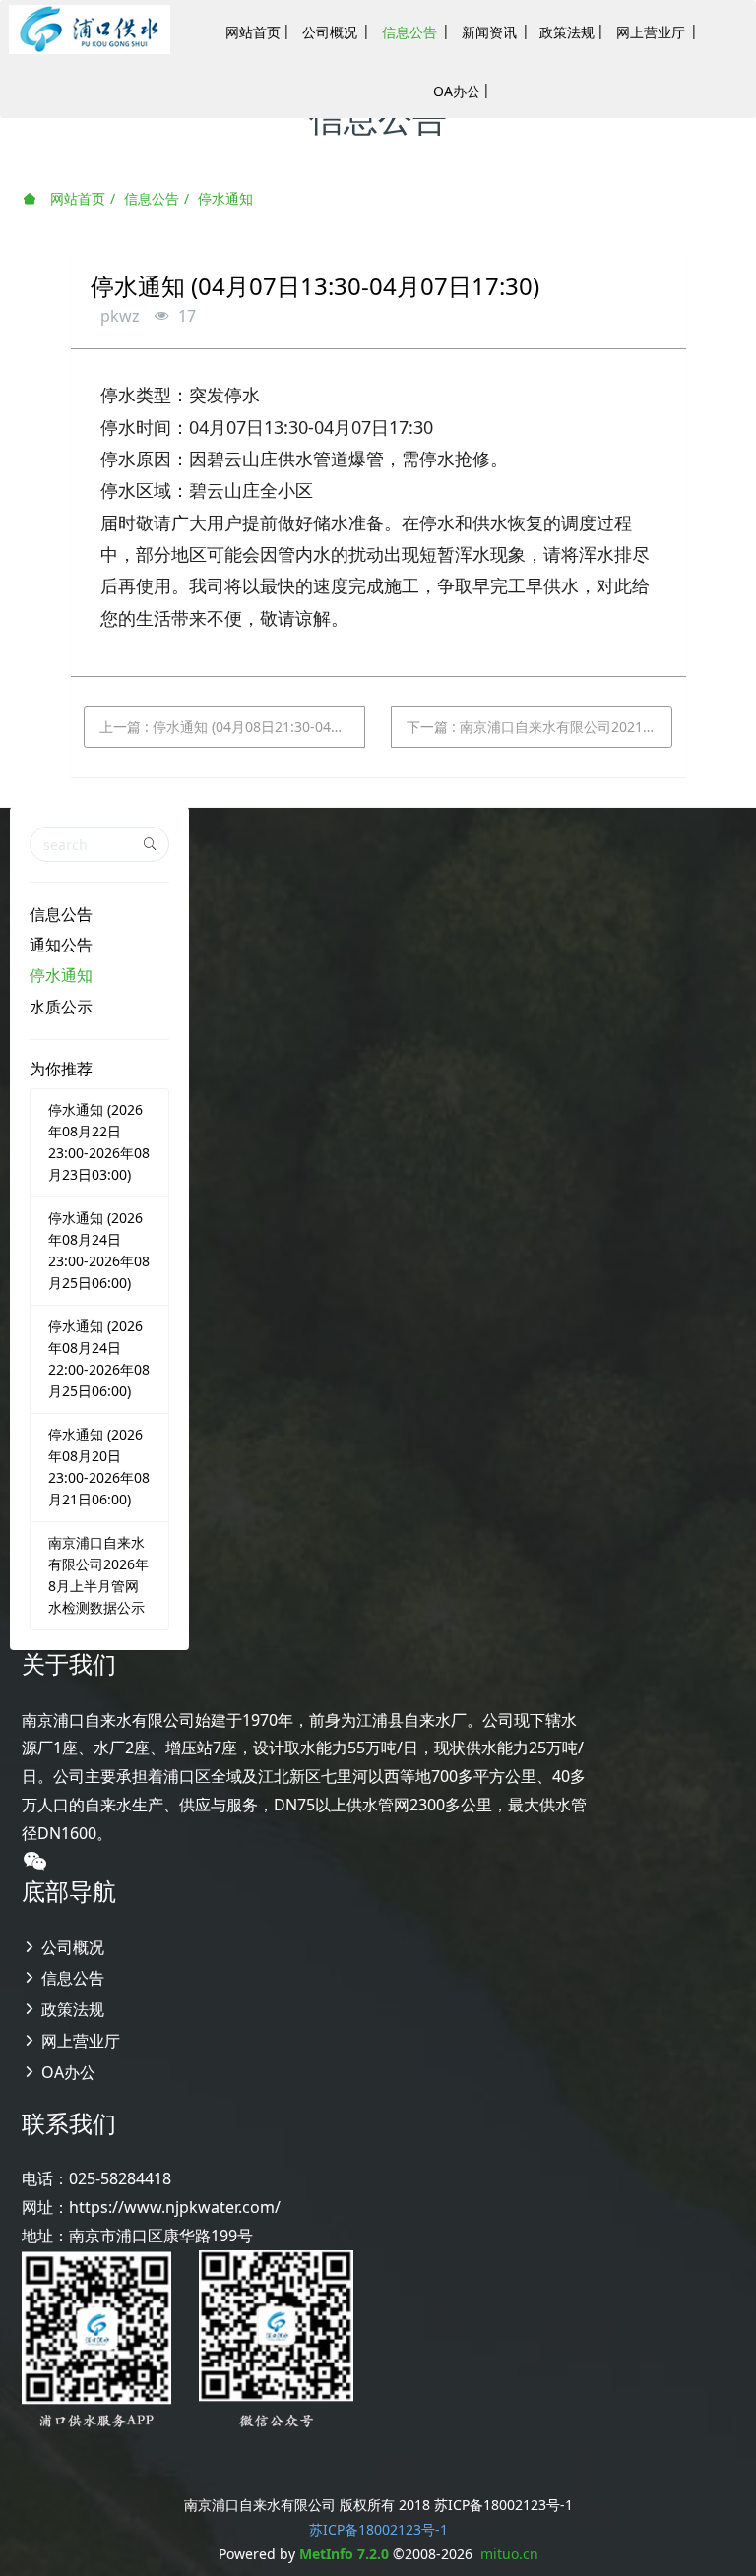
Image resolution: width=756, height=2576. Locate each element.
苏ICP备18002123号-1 (378, 2529)
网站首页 (76, 198)
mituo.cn (509, 2554)
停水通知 (225, 198)
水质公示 (61, 1007)
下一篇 (539, 727)
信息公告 (152, 198)
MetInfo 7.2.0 (344, 2554)
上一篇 (232, 727)
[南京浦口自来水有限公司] (90, 30)
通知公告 (61, 945)
